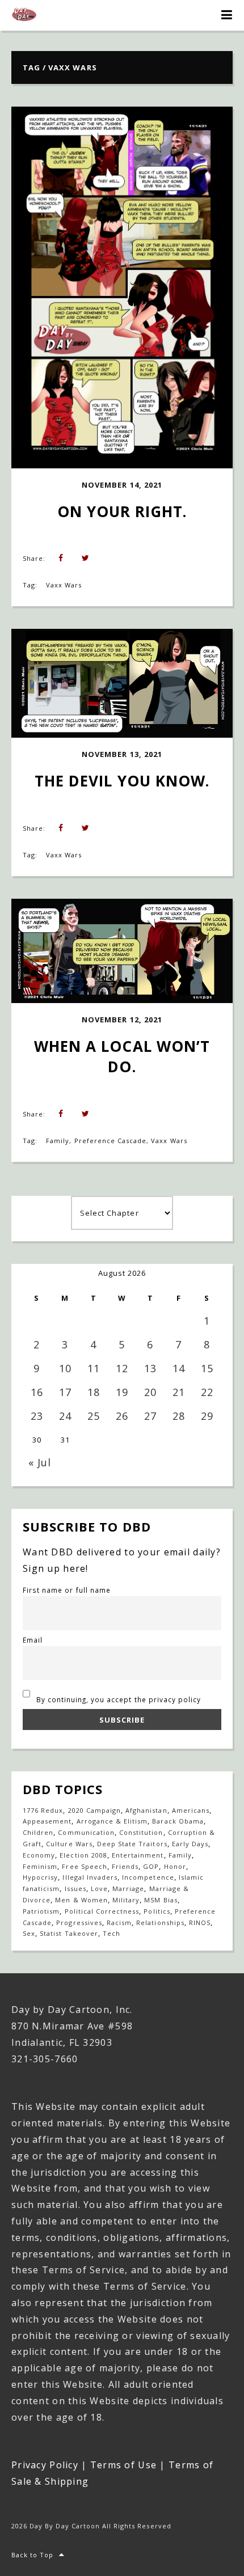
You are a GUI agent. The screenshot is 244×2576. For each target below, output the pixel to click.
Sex (29, 1933)
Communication (86, 1832)
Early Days (190, 1844)
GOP (151, 1866)
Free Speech (84, 1866)
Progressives (79, 1923)
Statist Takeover (69, 1933)
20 (150, 1392)
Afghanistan (146, 1810)
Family (58, 1141)
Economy (39, 1855)
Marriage (128, 1888)
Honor (175, 1866)
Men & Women (81, 1900)
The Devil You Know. (122, 781)
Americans (191, 1810)
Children (38, 1832)
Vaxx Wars (64, 585)
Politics (157, 1911)
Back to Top (32, 2555)
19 (122, 1392)
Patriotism (41, 1911)
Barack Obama (178, 1821)
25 (94, 1416)
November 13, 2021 (122, 754)
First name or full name (67, 1590)
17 (65, 1392)
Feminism (40, 1866)
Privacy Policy (45, 2465)
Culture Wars (69, 1844)
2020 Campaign (95, 1810)
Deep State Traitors (132, 1844)
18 (94, 1392)
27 (150, 1416)
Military (126, 1900)
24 (65, 1416)
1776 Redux (43, 1810)
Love (99, 1888)
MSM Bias (161, 1900)
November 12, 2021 (122, 1020)
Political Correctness (102, 1911)
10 (65, 1368)
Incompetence (148, 1877)
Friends (125, 1866)
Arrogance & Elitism (112, 1821)
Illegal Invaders (90, 1877)
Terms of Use (123, 2465)
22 (207, 1392)
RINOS (200, 1923)
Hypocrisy (40, 1877)
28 (179, 1416)
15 (207, 1368)
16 (37, 1392)
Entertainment (138, 1855)
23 (37, 1416)
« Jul (40, 1462)
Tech (112, 1933)
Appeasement (47, 1821)
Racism (119, 1923)
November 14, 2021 (122, 485)
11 (94, 1368)
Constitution (141, 1832)
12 (122, 1368)
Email (33, 1640)
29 (207, 1416)
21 (179, 1392)
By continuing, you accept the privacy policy (118, 1699)
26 (122, 1416)
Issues (75, 1888)
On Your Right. (122, 511)
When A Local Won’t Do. (124, 1056)
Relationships (160, 1923)
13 (150, 1368)
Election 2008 (83, 1855)
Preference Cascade (111, 1141)
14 (179, 1368)
